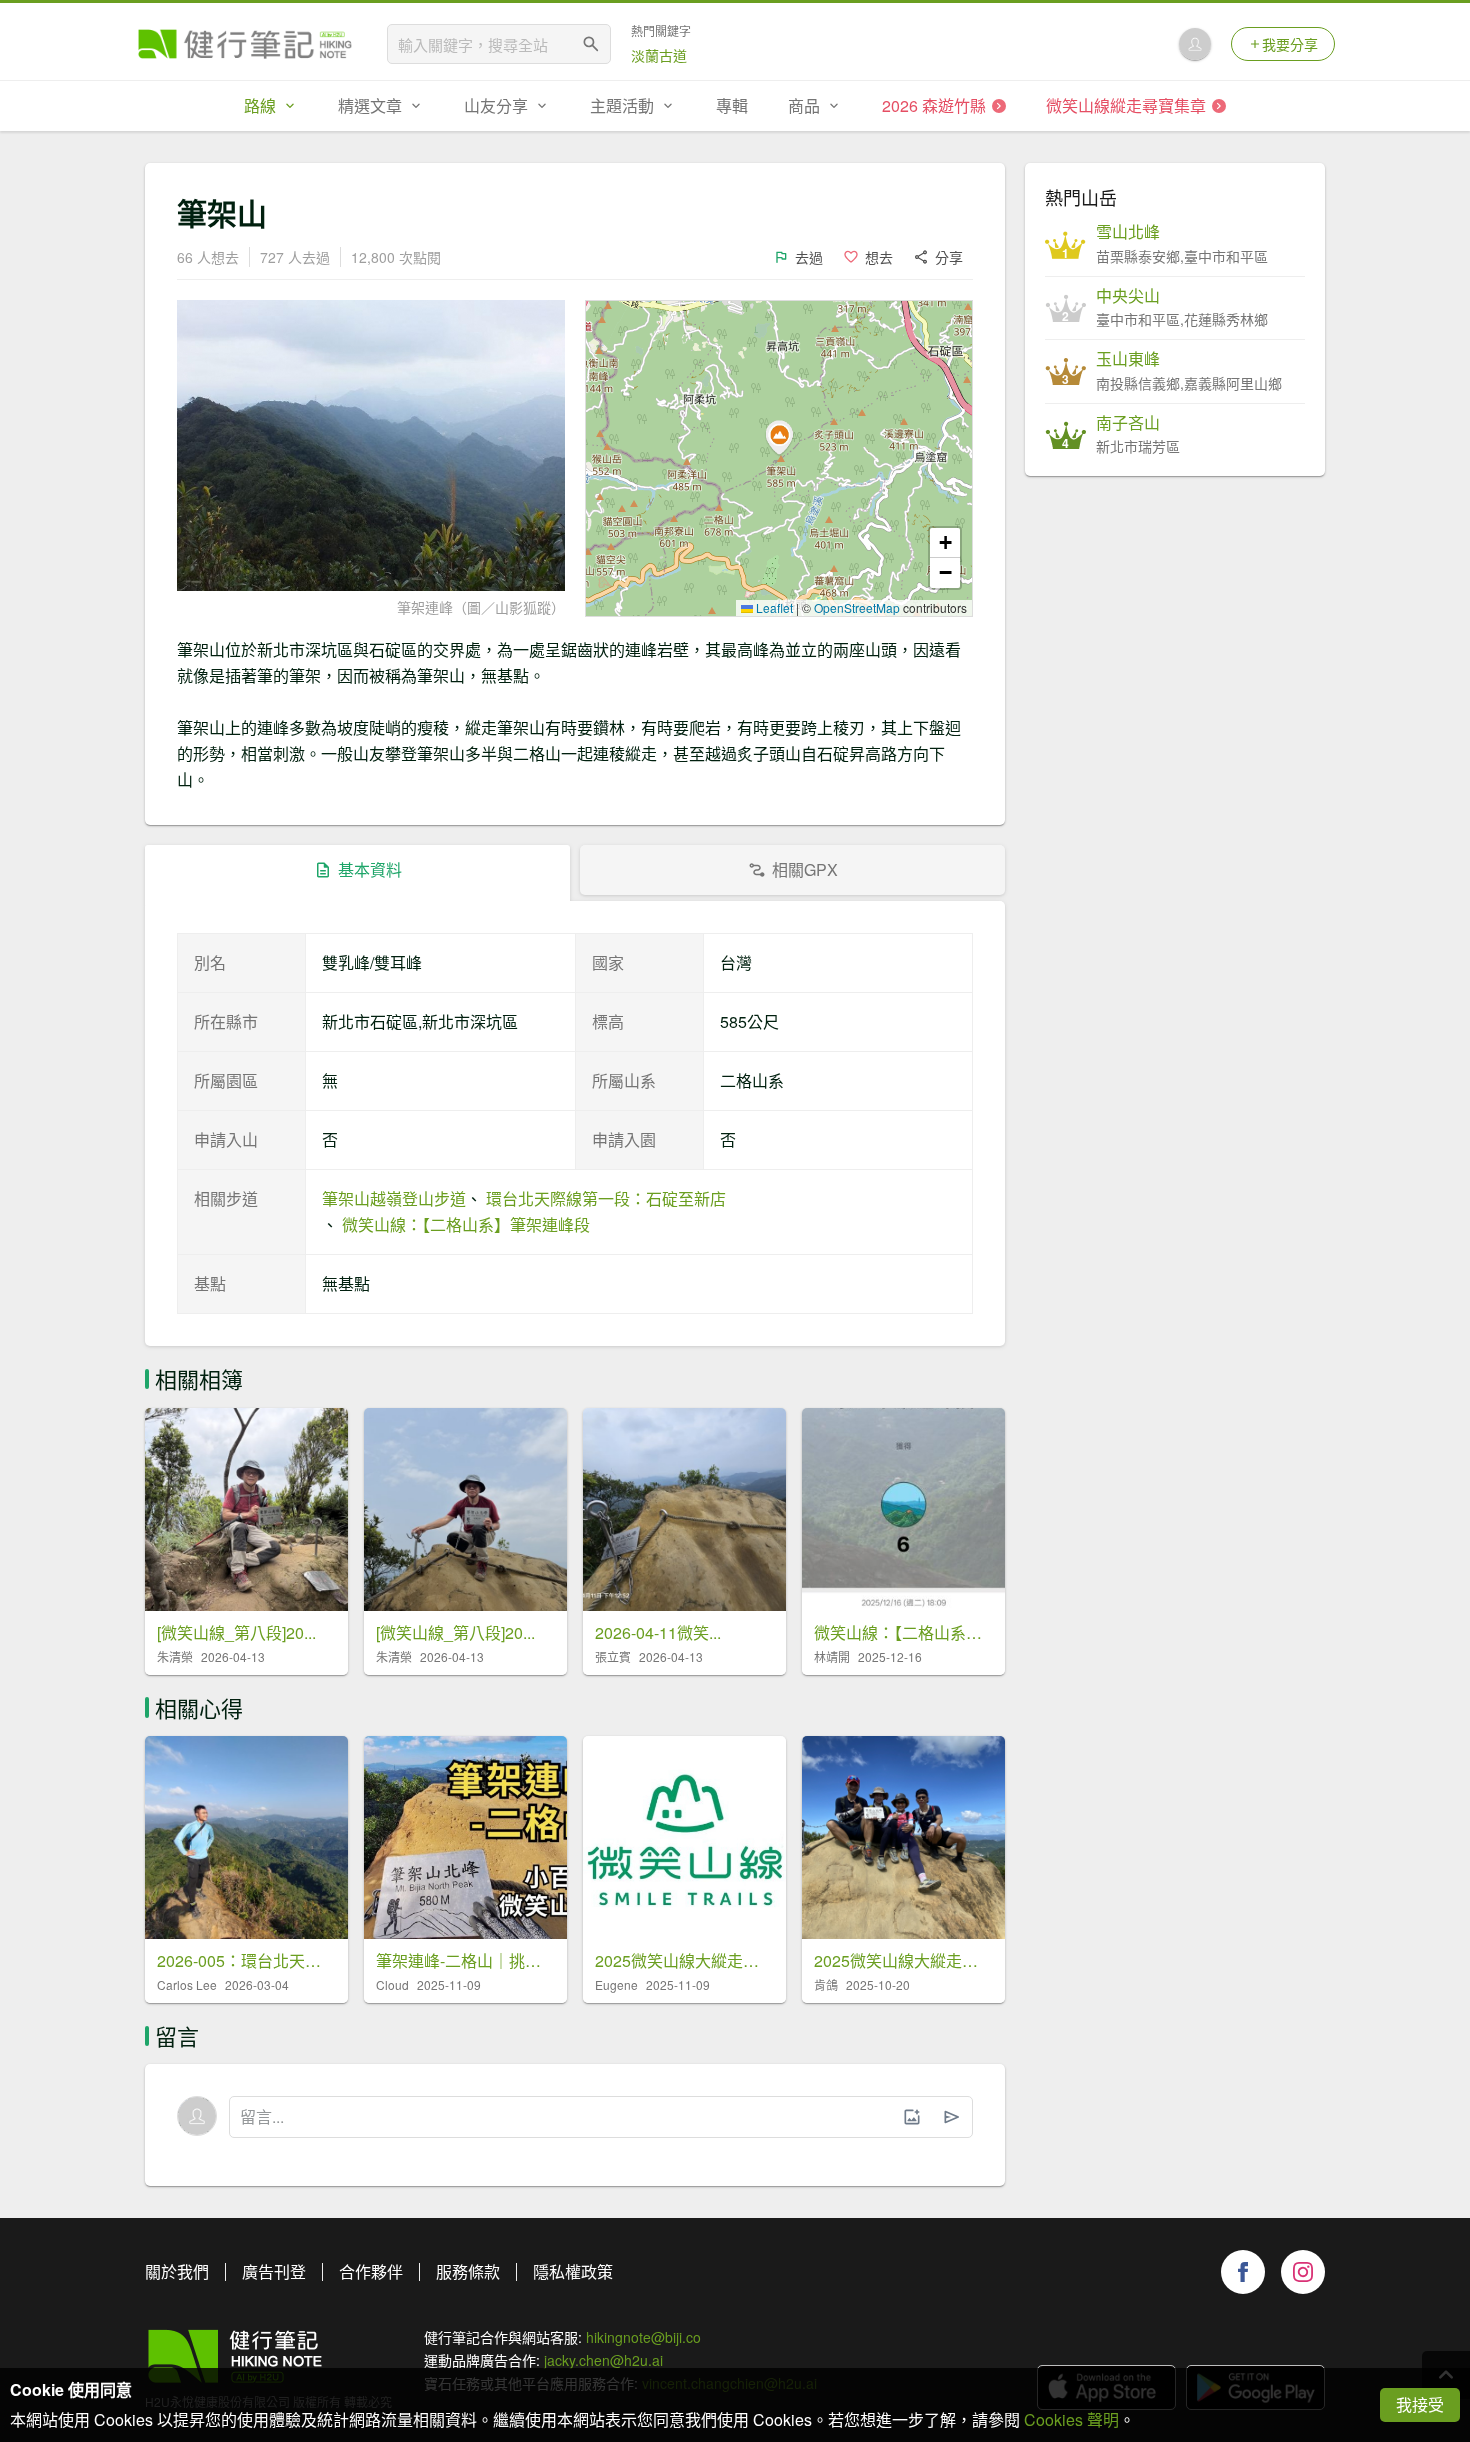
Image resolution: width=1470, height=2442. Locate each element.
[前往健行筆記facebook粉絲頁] (1243, 2272)
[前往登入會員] (1195, 44)
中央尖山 (1128, 296)
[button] (779, 438)
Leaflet (773, 607)
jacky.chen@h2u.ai (603, 2360)
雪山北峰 (1128, 232)
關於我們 (177, 2271)
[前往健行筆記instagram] (1303, 2272)
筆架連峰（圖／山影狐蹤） (481, 607)
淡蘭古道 (659, 55)
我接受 (1420, 2404)
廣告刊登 (274, 2271)
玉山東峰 (1128, 359)
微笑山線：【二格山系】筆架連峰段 (466, 1224)
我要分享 (1290, 44)
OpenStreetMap (857, 607)
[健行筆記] (245, 44)
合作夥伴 (371, 2271)
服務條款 (468, 2271)
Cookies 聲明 (1071, 2419)
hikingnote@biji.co (643, 2337)
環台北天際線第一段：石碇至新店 (606, 1198)
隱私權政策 (573, 2271)
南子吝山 (1128, 423)
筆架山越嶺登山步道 (394, 1198)
